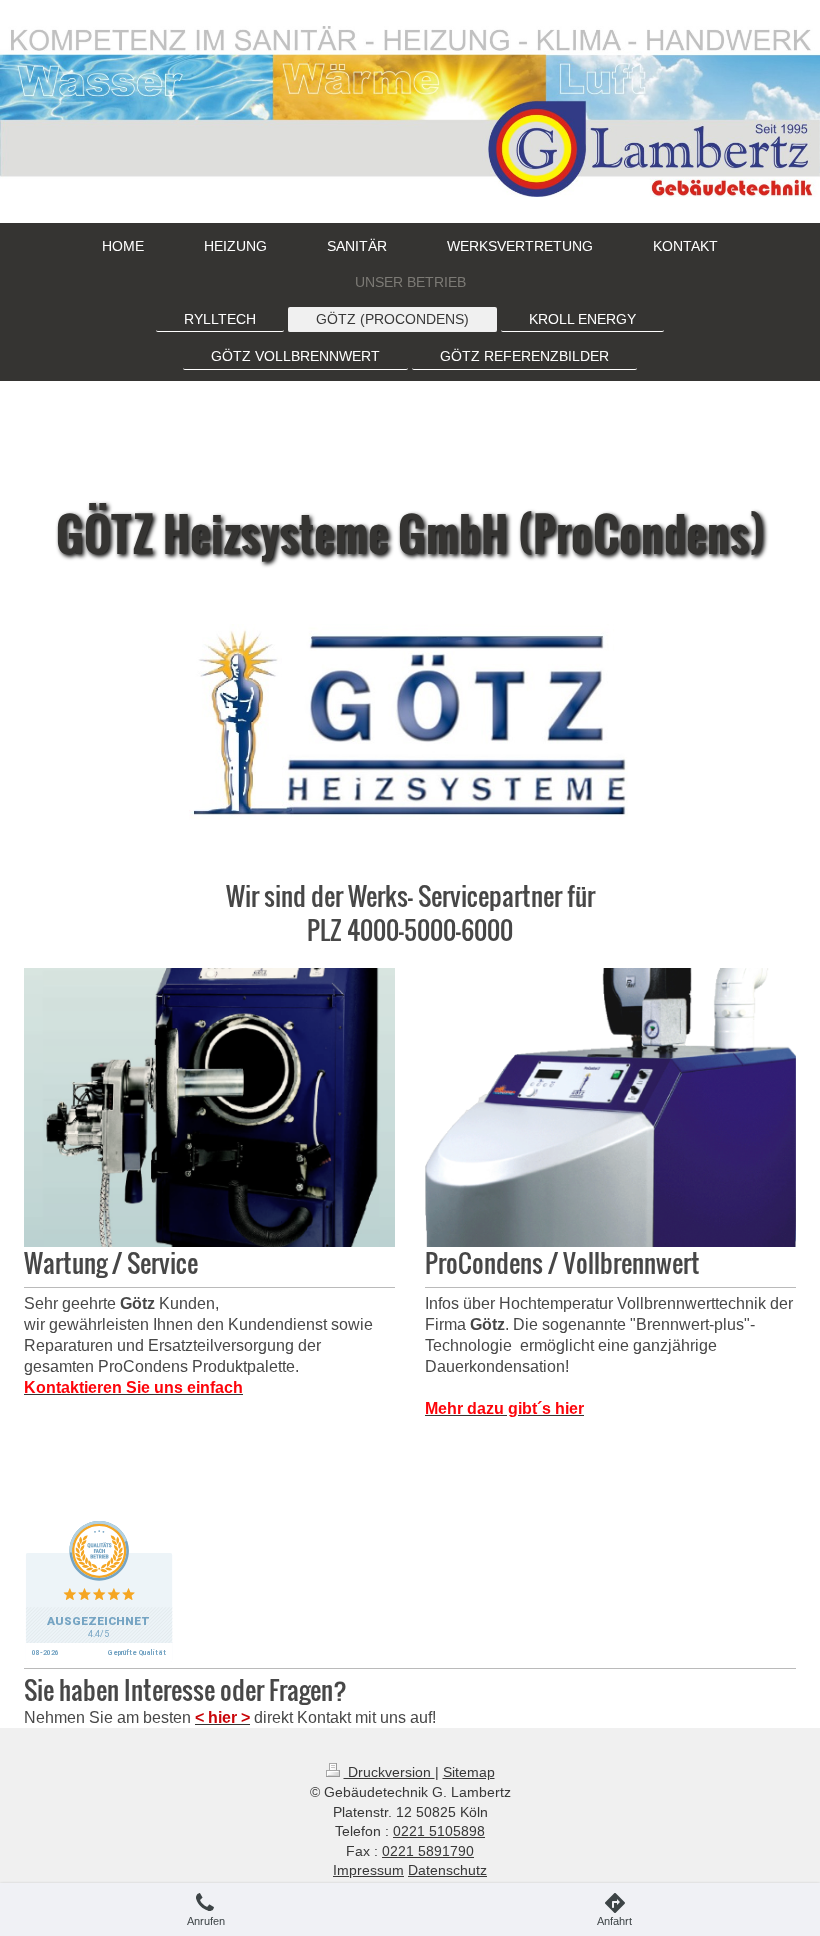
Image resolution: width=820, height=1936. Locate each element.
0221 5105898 (439, 1831)
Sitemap (469, 1772)
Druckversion (389, 1772)
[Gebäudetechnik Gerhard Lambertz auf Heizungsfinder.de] (410, 1591)
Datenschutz (447, 1870)
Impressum (368, 1870)
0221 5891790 (428, 1851)
